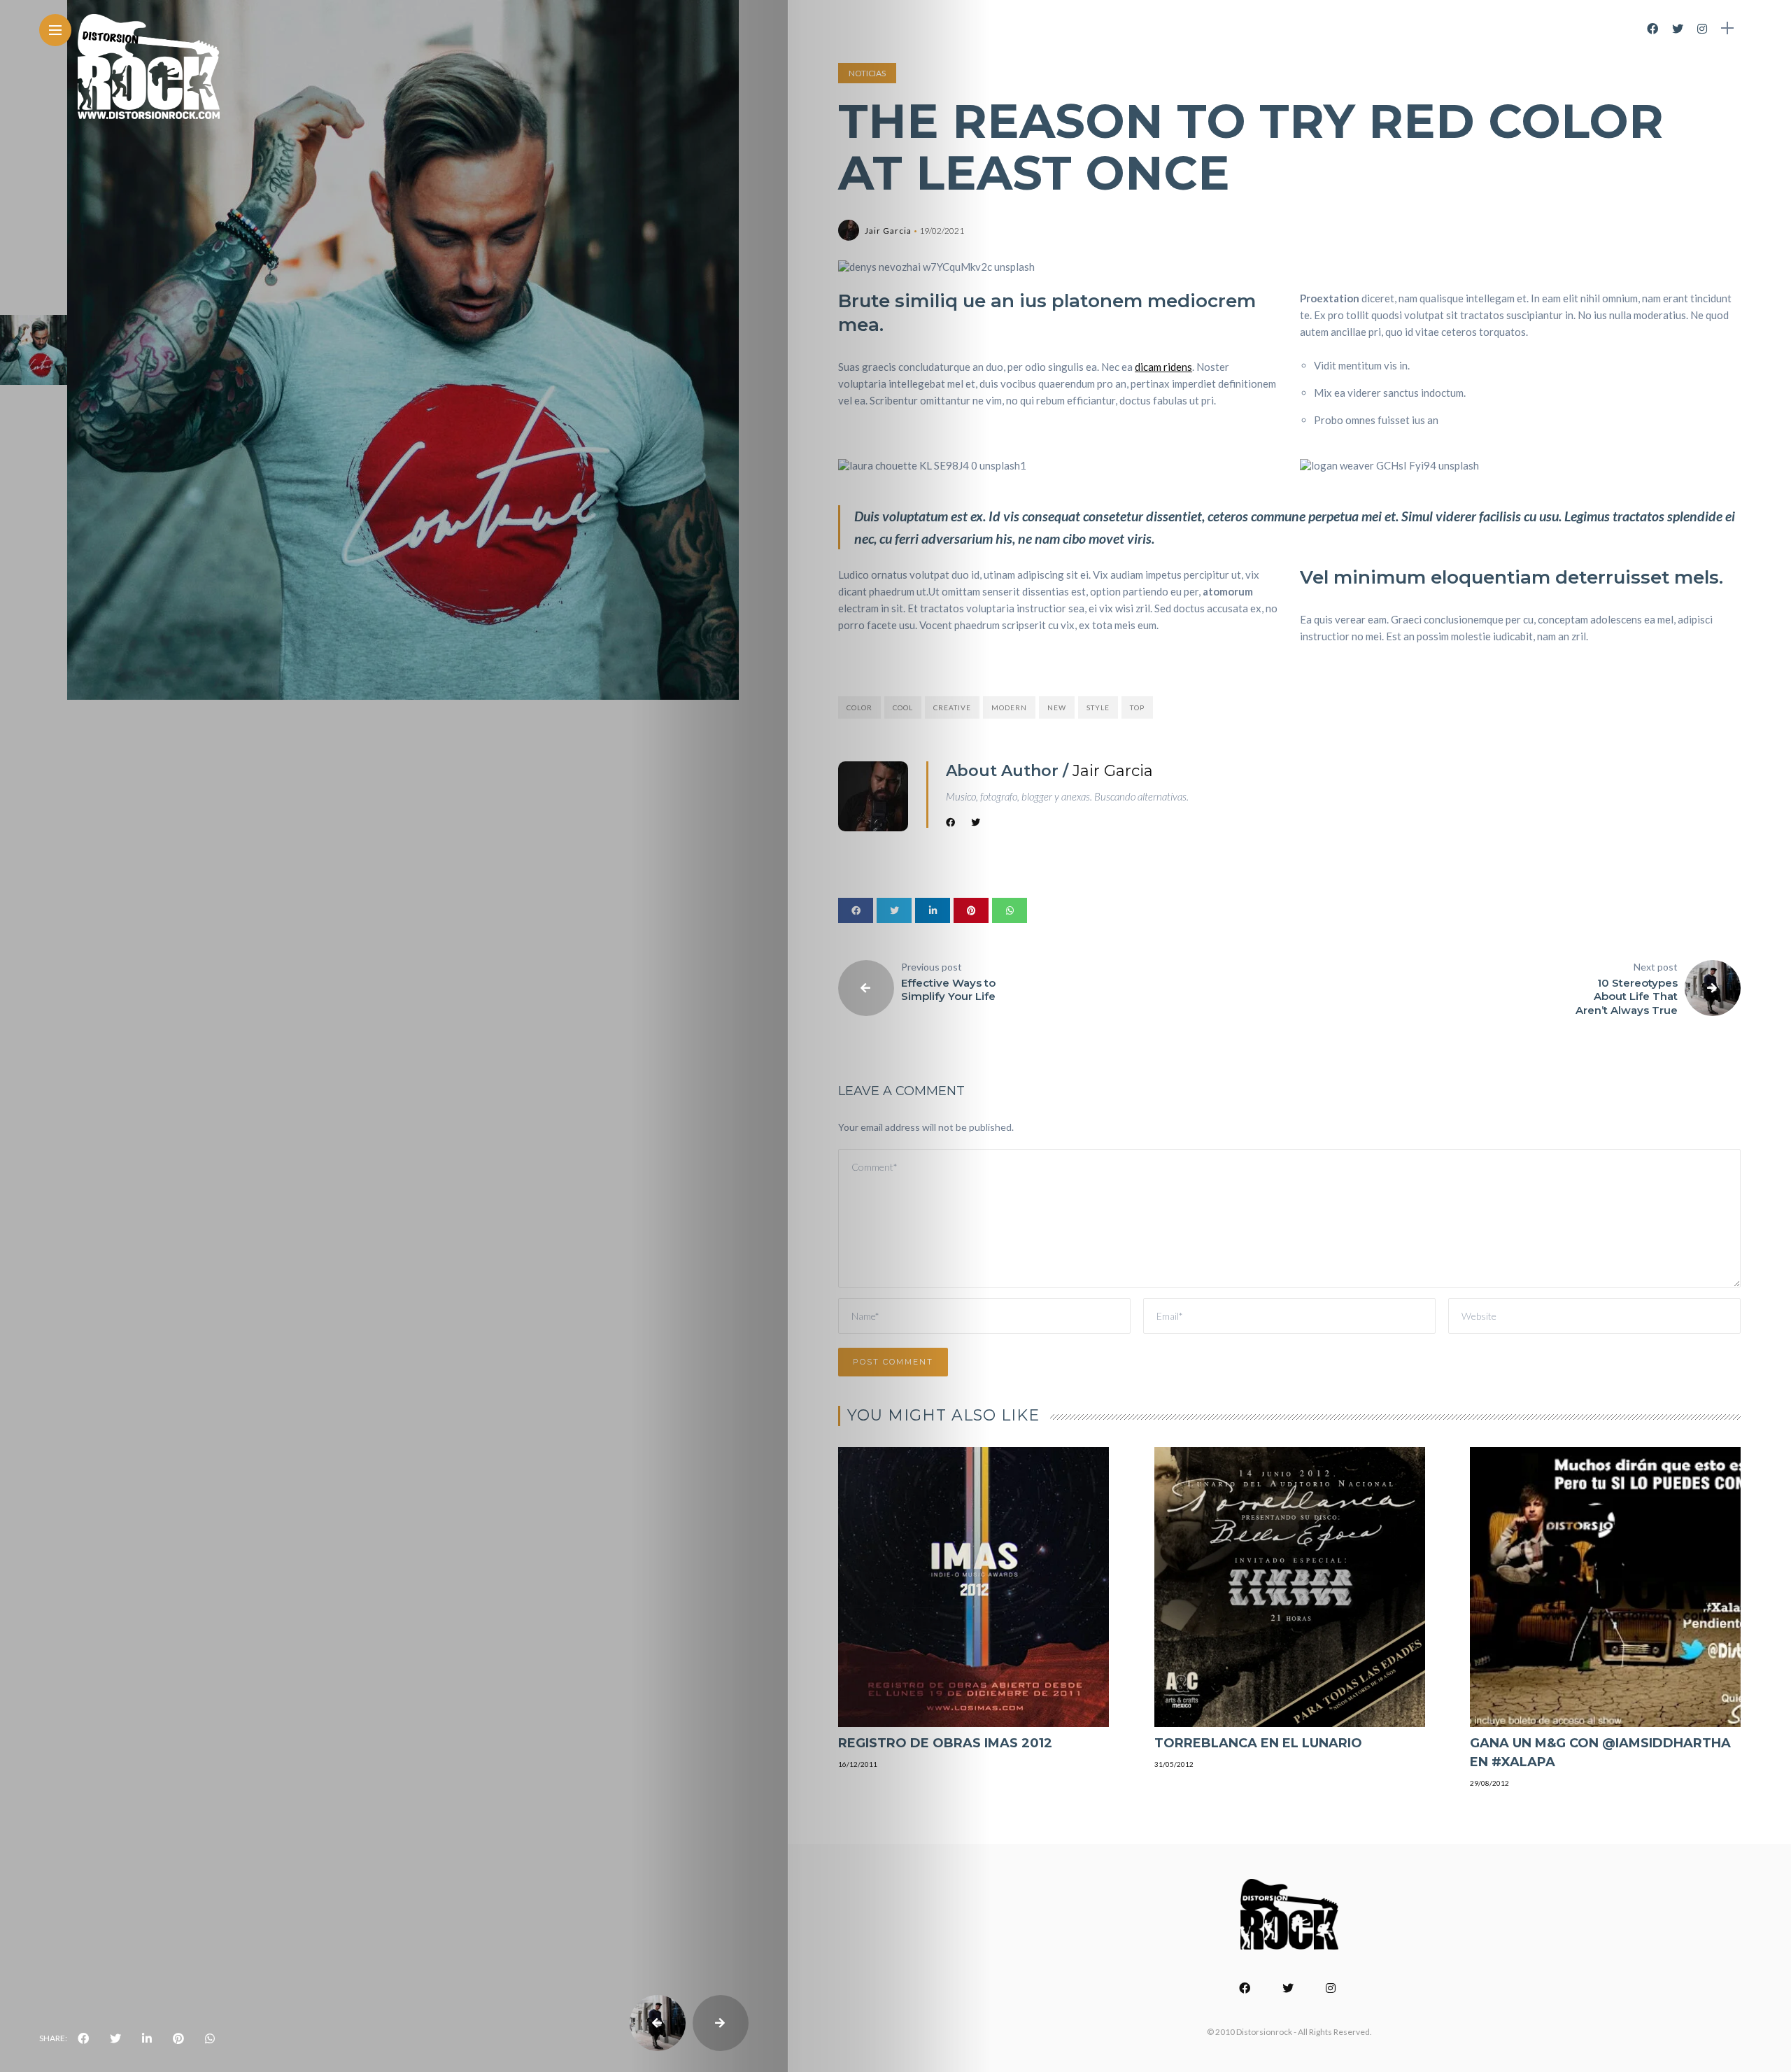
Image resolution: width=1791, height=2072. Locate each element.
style (1098, 707)
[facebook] (83, 2038)
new (1057, 707)
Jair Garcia (888, 231)
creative (952, 707)
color (859, 707)
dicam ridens (1163, 367)
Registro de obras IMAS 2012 (945, 1743)
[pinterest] (178, 2038)
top (1137, 707)
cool (903, 707)
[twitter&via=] (115, 2038)
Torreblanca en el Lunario (1258, 1743)
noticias (867, 73)
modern (1009, 707)
